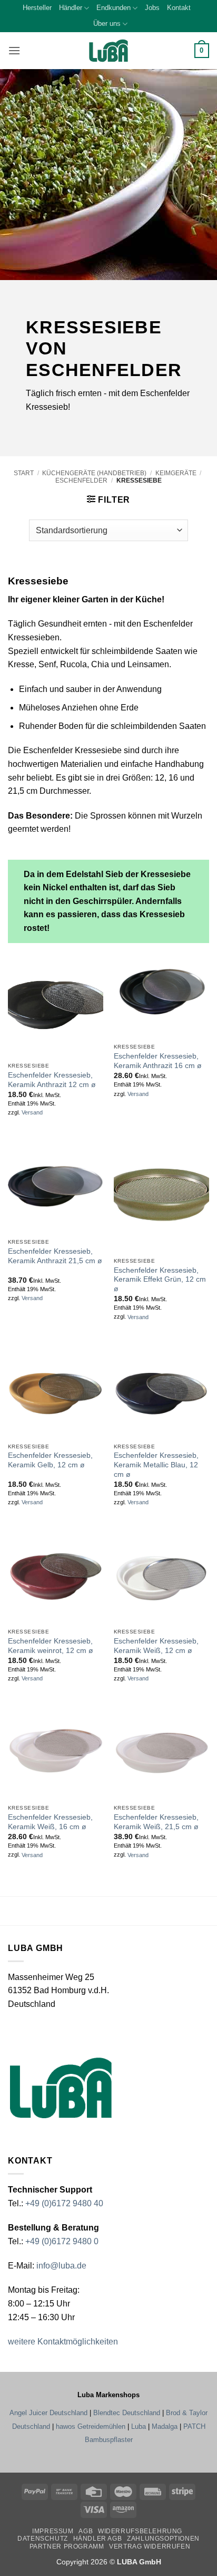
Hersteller (37, 8)
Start (24, 473)
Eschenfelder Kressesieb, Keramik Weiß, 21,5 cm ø (156, 1822)
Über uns (107, 23)
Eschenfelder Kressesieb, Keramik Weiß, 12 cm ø (156, 1646)
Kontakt (179, 8)
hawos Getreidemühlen (91, 2426)
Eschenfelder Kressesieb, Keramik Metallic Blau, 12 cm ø (156, 1465)
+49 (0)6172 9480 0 (62, 2241)
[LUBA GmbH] (108, 51)
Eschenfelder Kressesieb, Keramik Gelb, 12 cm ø (50, 1460)
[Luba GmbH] (61, 2088)
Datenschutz (43, 2539)
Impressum (53, 2531)
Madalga (165, 2426)
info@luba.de (60, 2266)
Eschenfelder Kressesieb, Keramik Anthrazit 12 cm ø (52, 1080)
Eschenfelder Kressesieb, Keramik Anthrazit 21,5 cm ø (55, 1256)
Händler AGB (98, 2539)
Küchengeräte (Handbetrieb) (94, 473)
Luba (139, 2426)
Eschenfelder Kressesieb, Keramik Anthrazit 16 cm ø (158, 1061)
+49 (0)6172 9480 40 (64, 2203)
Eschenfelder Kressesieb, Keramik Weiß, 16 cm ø (50, 1822)
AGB (86, 2531)
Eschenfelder (81, 480)
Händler (71, 8)
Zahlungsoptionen (163, 2539)
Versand (32, 1112)
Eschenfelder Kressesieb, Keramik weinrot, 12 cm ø (51, 1646)
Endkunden (114, 8)
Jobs (152, 8)
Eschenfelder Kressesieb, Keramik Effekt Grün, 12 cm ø (160, 1280)
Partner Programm (67, 2546)
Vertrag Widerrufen (150, 2546)
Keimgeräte (176, 473)
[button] (14, 50)
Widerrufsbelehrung (140, 2531)
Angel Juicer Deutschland (48, 2413)
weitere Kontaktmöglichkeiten (63, 2342)
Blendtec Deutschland (127, 2413)
